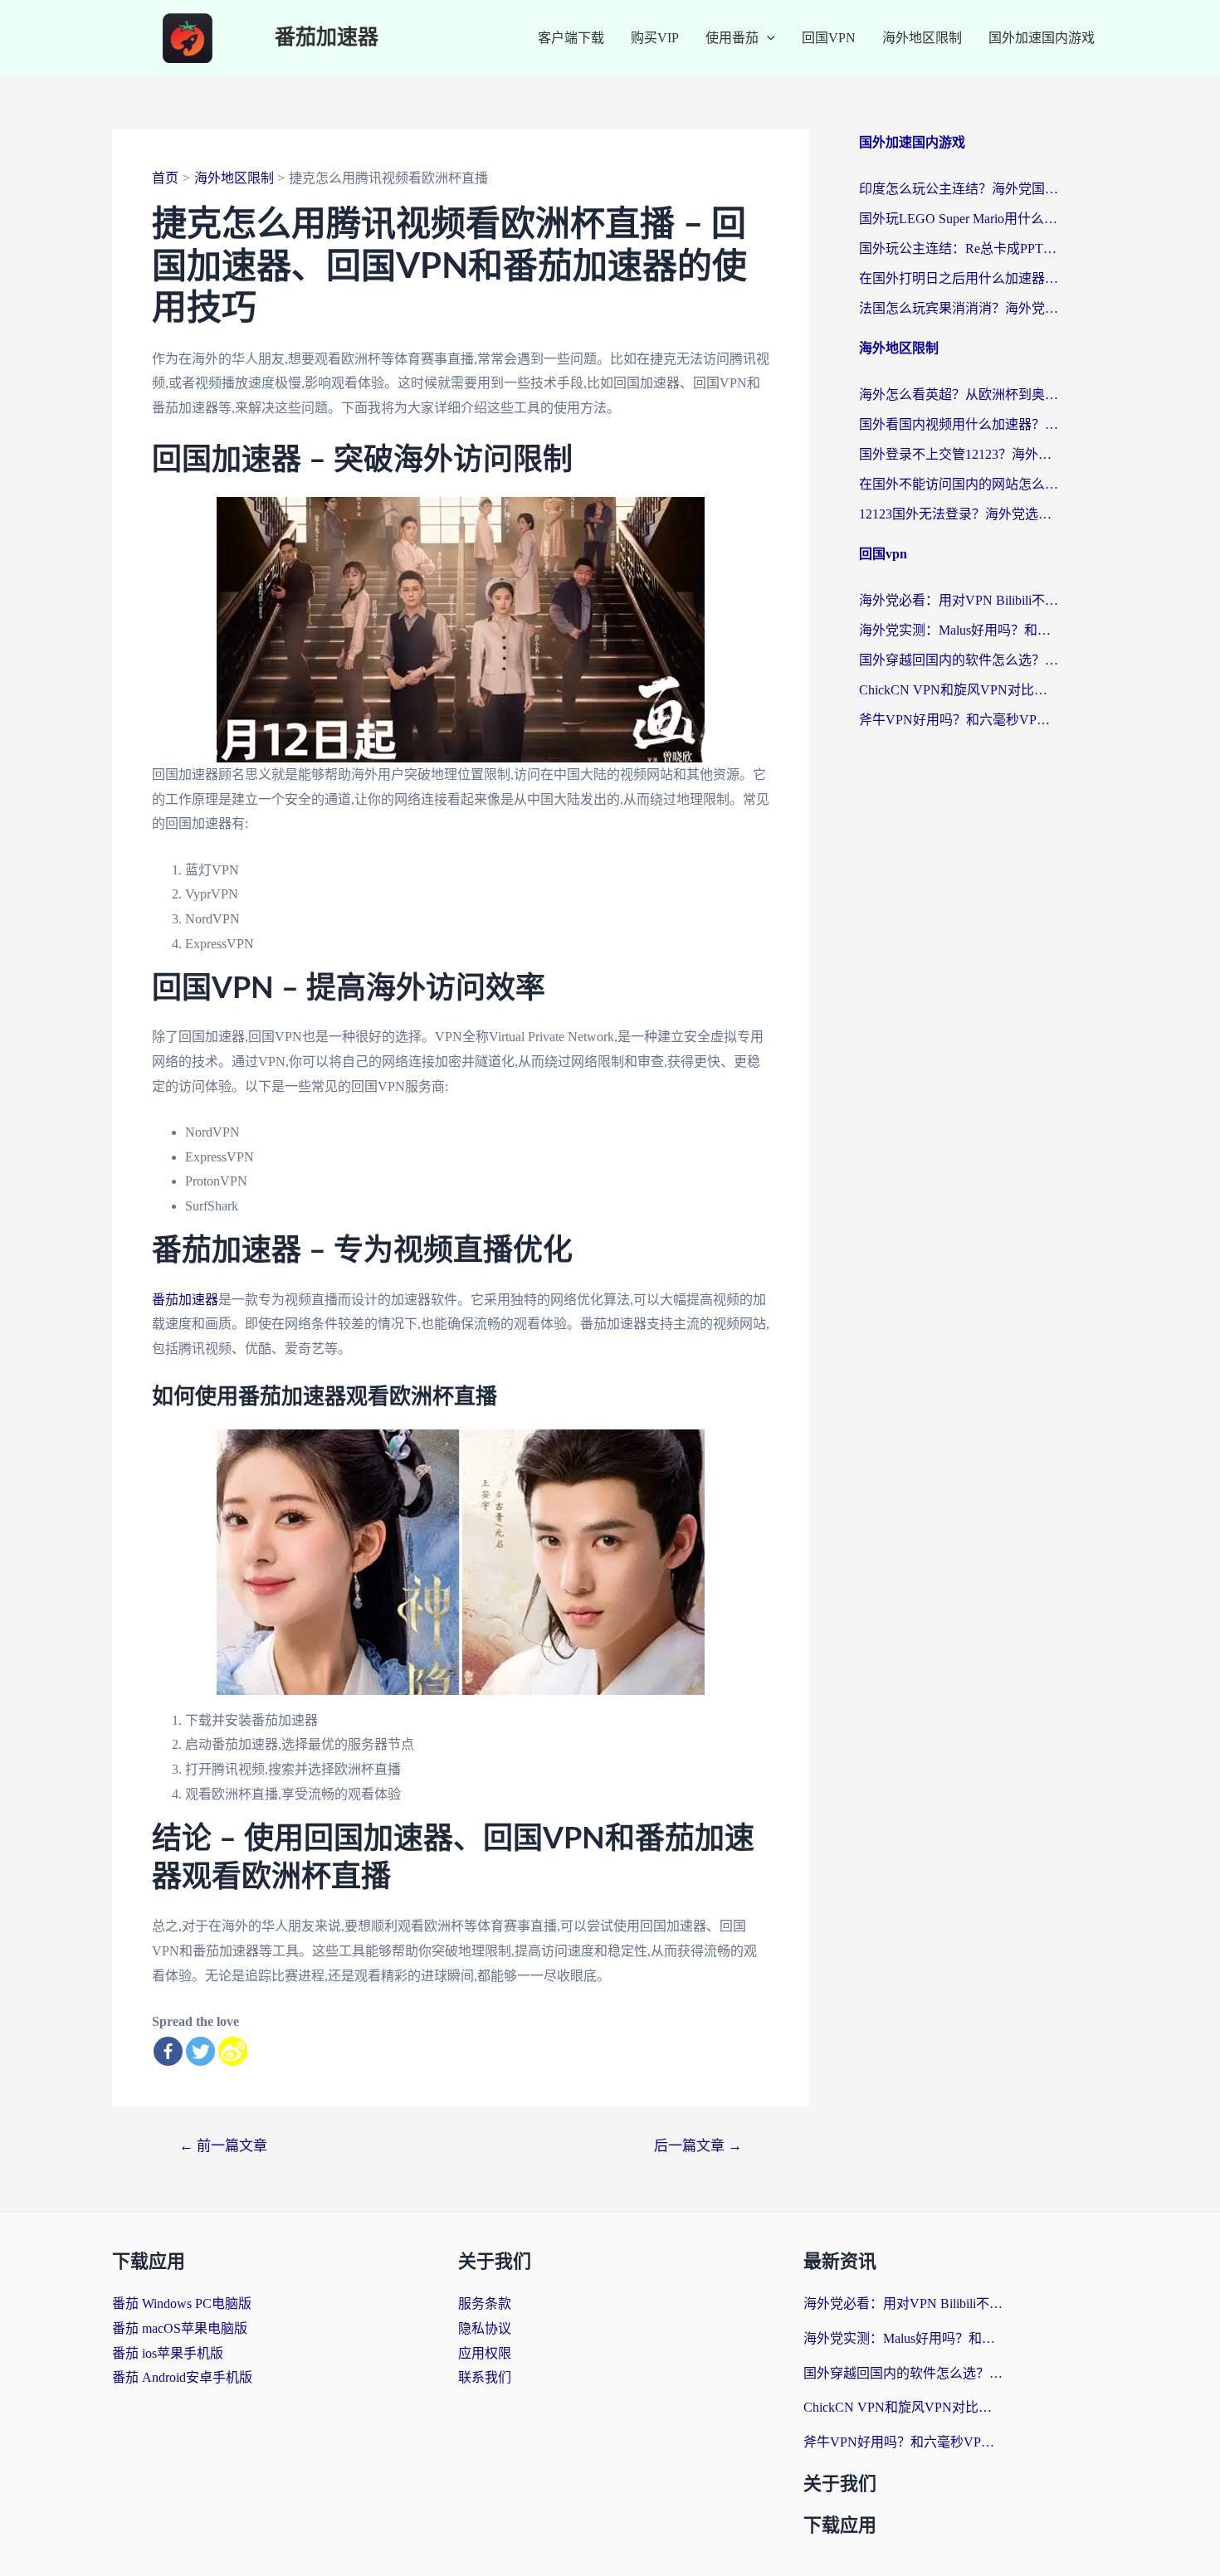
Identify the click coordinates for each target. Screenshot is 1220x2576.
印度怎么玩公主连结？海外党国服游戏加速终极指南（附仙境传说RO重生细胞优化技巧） (959, 189)
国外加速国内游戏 (1042, 38)
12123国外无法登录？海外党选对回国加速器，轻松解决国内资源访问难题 (959, 514)
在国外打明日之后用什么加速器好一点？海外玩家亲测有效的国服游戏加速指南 (959, 278)
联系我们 (485, 2377)
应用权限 (485, 2353)
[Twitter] (200, 2051)
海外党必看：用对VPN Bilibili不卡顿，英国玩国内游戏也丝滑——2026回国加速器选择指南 (959, 600)
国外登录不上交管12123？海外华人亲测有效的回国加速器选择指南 (959, 454)
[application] (767, 38)
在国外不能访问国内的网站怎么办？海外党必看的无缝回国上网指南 (959, 484)
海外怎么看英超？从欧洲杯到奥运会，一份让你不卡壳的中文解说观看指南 (959, 394)
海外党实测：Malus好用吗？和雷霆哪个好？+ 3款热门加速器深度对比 (959, 630)
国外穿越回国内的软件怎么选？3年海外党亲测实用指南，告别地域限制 (959, 660)
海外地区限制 (922, 38)
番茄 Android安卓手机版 (182, 2377)
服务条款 (485, 2303)
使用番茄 (732, 38)
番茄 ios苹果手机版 (168, 2353)
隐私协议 (485, 2328)
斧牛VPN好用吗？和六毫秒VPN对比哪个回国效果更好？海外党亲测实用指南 (959, 720)
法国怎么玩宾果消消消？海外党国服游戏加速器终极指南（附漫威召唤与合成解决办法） (959, 308)
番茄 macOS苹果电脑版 (180, 2328)
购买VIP (655, 38)
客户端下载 (571, 38)
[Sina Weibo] (233, 2051)
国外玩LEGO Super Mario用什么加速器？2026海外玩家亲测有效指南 (959, 219)
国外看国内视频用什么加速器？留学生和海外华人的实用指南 (959, 424)
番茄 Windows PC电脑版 (182, 2303)
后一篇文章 (698, 2146)
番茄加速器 (327, 38)
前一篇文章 (223, 2146)
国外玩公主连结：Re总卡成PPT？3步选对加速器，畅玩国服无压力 (959, 248)
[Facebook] (168, 2051)
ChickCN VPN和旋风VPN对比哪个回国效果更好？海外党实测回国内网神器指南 (959, 690)
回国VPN (829, 38)
